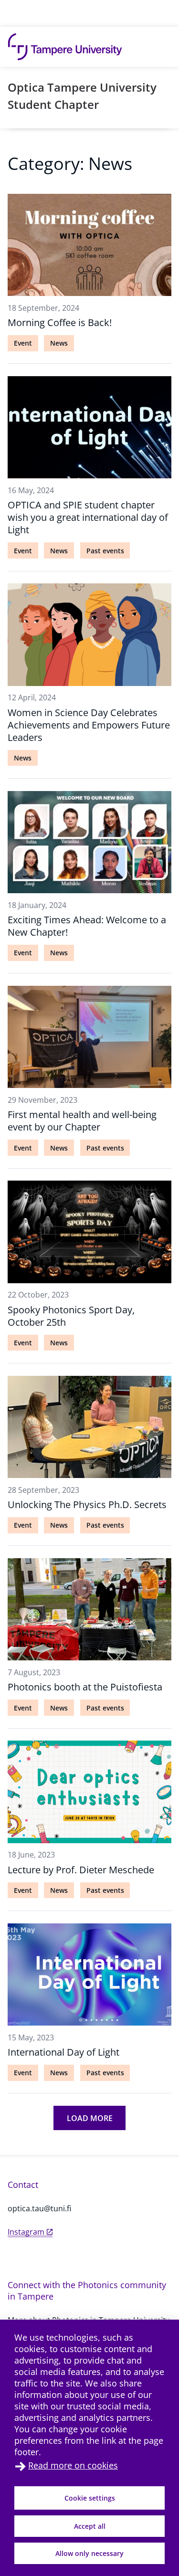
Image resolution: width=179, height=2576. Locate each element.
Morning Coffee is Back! (60, 322)
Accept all (90, 2526)
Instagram (26, 2232)
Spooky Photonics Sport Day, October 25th (71, 1316)
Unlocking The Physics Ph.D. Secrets (87, 1504)
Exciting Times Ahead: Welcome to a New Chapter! (87, 926)
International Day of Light (63, 2052)
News (59, 343)
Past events (105, 551)
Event (23, 343)
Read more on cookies (73, 2465)
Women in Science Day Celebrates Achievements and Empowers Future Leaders (89, 725)
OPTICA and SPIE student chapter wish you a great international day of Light (88, 517)
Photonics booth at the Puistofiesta (85, 1687)
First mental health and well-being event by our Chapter (82, 1121)
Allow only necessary (89, 2553)
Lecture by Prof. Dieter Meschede (81, 1870)
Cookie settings (90, 2498)
